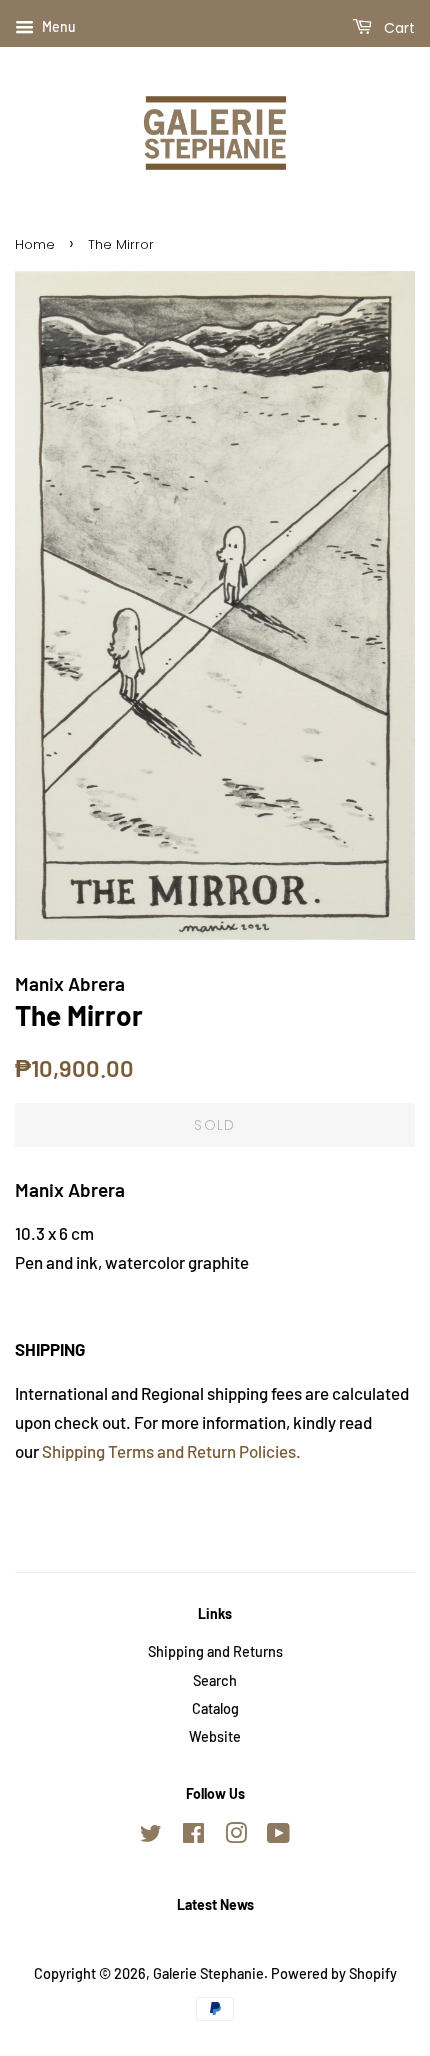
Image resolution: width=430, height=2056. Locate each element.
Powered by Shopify (334, 1973)
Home (35, 244)
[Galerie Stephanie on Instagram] (236, 1836)
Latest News (215, 1904)
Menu (57, 26)
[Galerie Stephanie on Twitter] (151, 1836)
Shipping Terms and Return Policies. (171, 1451)
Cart (397, 28)
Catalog (215, 1708)
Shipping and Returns (215, 1651)
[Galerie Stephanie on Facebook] (193, 1836)
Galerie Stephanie (208, 1973)
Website (215, 1736)
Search (215, 1680)
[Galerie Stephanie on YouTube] (278, 1836)
